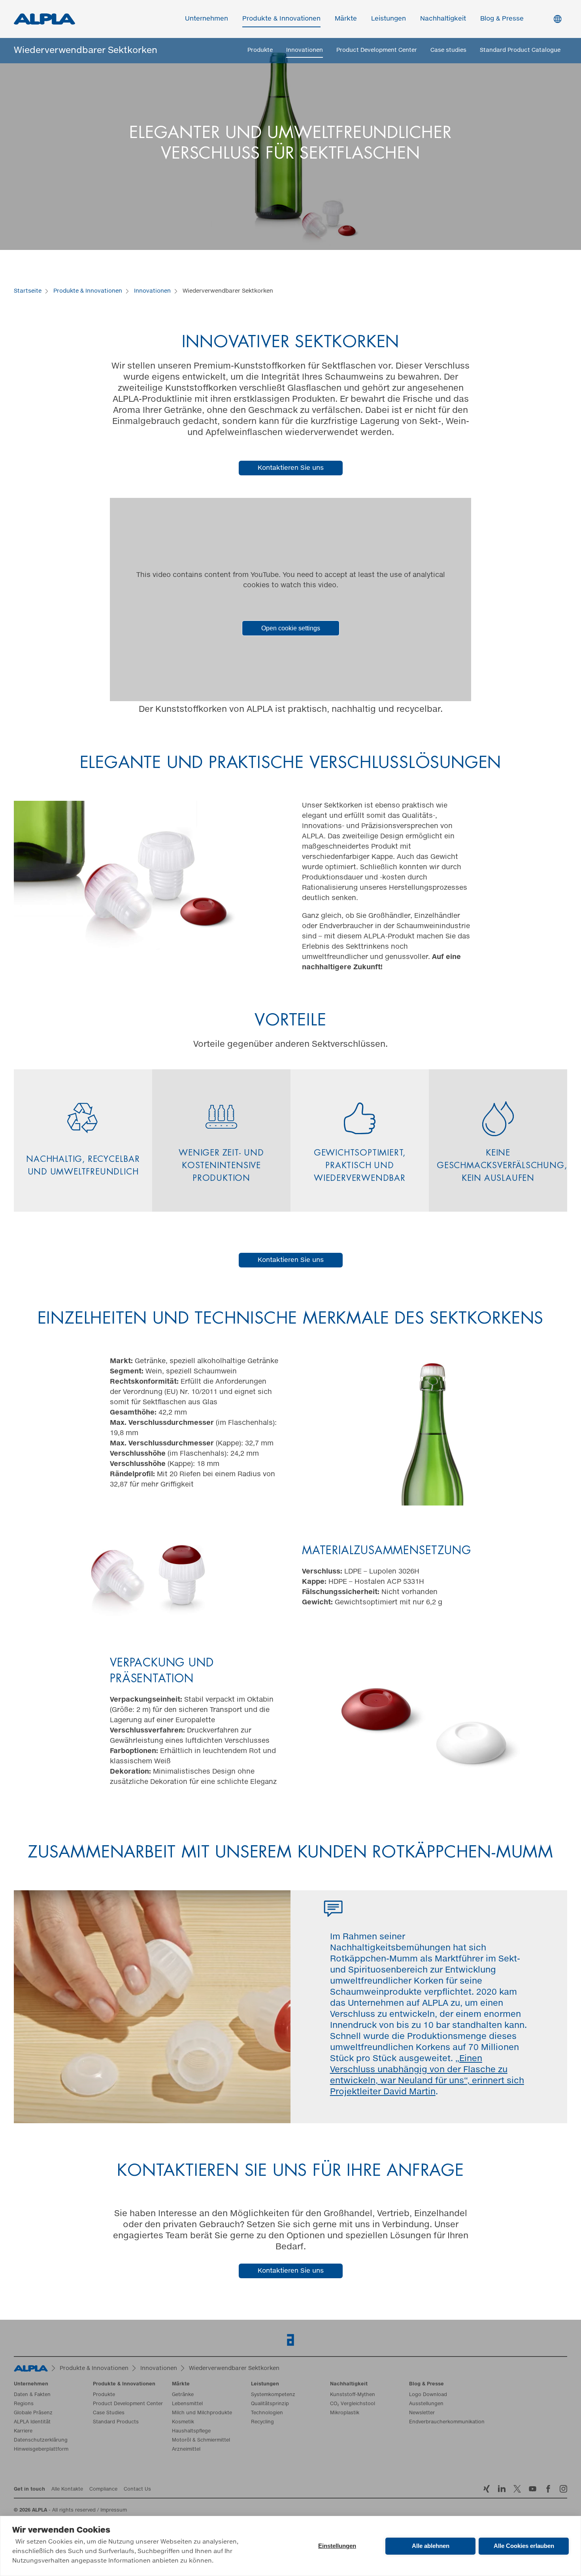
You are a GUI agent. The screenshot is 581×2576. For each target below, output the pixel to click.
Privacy (98, 1320)
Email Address (101, 1221)
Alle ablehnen (431, 2546)
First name (94, 1255)
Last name (310, 1255)
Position (307, 1287)
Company (93, 1287)
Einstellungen (337, 2546)
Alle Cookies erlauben (524, 2546)
